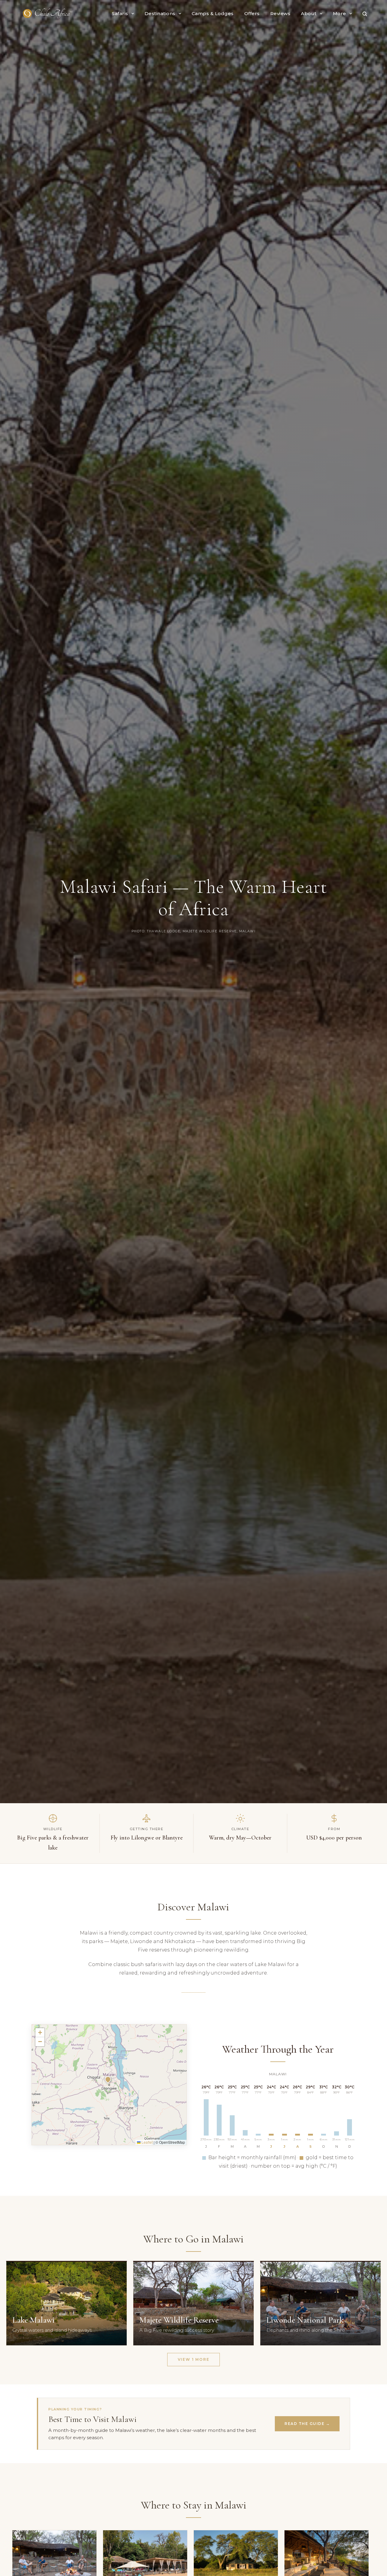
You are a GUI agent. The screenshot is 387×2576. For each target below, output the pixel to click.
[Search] (365, 14)
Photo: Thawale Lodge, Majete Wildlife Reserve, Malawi (193, 931)
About (309, 13)
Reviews (280, 13)
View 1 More (194, 2359)
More (340, 13)
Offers (252, 13)
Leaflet (147, 2142)
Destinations (160, 13)
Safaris (120, 13)
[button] (109, 2080)
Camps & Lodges (213, 13)
